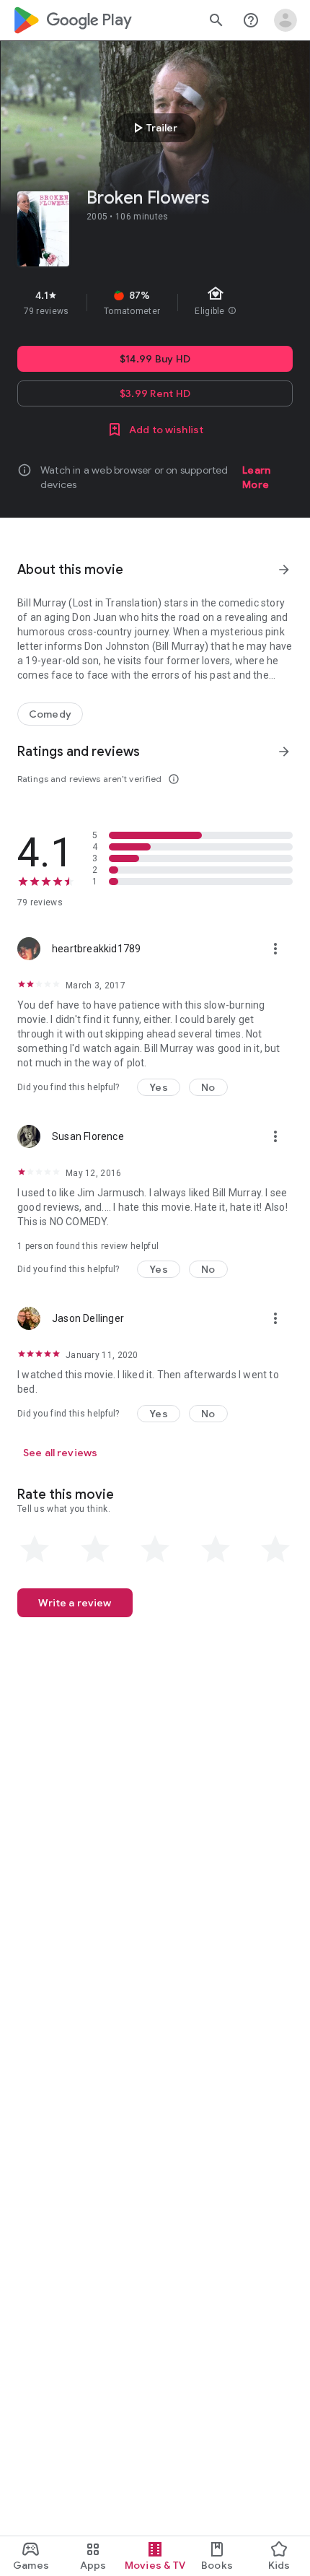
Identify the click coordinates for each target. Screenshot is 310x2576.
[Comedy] (50, 714)
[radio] (35, 1549)
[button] (159, 1087)
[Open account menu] (285, 20)
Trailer (153, 128)
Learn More (256, 477)
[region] (155, 303)
